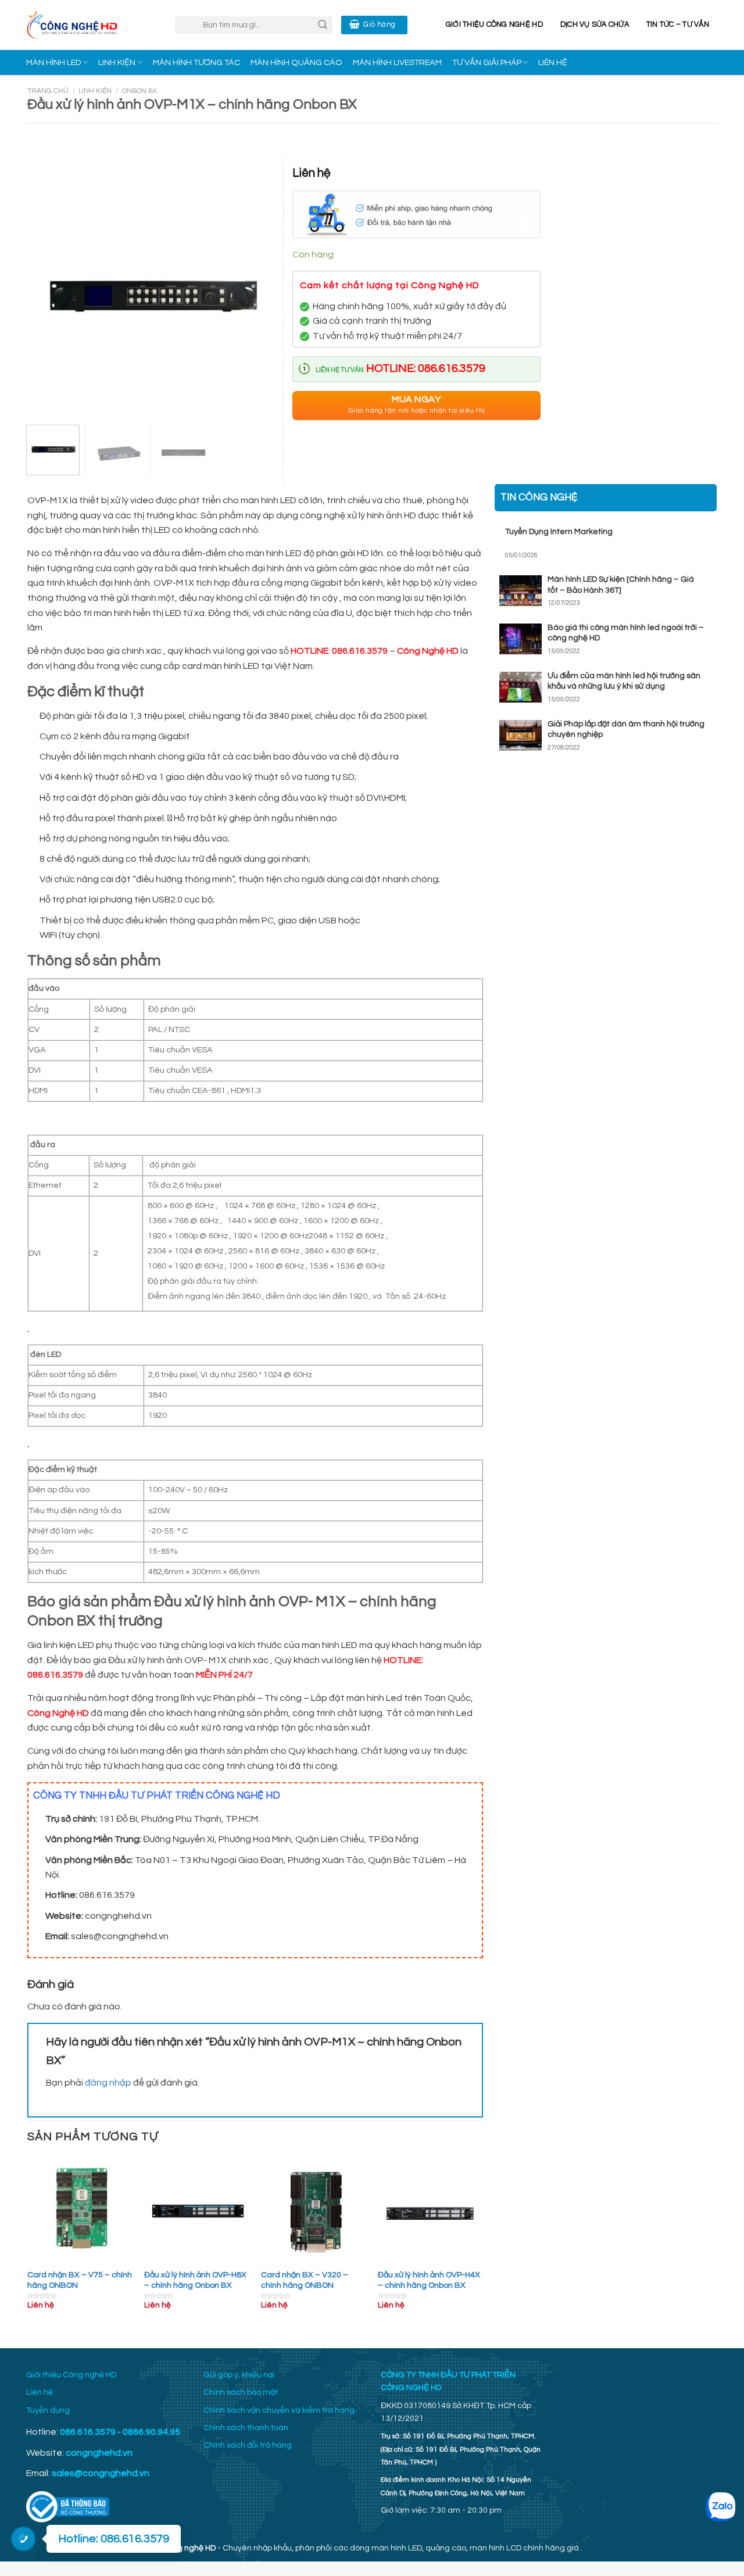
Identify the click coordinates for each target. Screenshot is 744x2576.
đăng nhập (108, 2083)
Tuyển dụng (48, 2410)
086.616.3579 (88, 2432)
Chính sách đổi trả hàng (248, 2445)
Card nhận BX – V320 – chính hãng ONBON (305, 2280)
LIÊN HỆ (553, 62)
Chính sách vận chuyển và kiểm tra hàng (279, 2410)
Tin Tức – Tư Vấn (678, 25)
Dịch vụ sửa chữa (595, 25)
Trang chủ (48, 91)
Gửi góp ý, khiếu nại (239, 2375)
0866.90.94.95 (151, 2432)
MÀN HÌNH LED (53, 62)
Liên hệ (40, 2392)
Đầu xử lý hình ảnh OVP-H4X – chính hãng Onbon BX (429, 2280)
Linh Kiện (95, 91)
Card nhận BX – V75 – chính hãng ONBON (80, 2280)
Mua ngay (416, 405)
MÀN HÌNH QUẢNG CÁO (296, 62)
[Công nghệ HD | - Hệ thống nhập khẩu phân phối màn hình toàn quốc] (92, 25)
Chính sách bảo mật (241, 2392)
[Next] (482, 2244)
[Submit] (323, 25)
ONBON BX (139, 91)
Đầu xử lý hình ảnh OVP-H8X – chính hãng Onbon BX (195, 2280)
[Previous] (28, 2244)
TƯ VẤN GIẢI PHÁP (487, 62)
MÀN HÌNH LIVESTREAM (397, 62)
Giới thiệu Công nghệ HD (494, 25)
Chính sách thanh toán (246, 2428)
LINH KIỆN (117, 62)
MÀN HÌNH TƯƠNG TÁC (196, 62)
